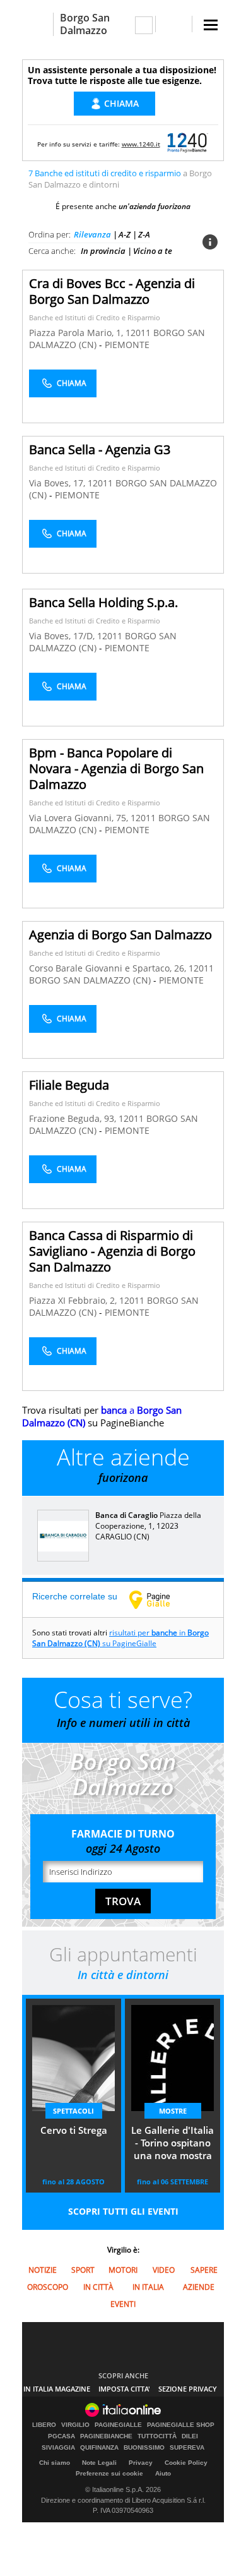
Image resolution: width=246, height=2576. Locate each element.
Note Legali (99, 2463)
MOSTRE (173, 2111)
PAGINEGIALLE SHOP (181, 2425)
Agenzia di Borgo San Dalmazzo (120, 935)
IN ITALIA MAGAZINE (57, 2389)
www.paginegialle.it (159, 1599)
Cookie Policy (186, 2463)
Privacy (141, 2463)
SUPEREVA (187, 2448)
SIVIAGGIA (58, 2448)
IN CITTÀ (98, 2287)
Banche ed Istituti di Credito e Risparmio (95, 317)
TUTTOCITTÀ (157, 2436)
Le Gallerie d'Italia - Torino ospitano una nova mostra (173, 2143)
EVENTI (123, 2304)
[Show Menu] (211, 25)
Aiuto (163, 2473)
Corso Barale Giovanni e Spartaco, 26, (109, 968)
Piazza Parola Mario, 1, (77, 333)
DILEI (190, 2436)
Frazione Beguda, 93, (74, 1118)
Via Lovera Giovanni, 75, (80, 818)
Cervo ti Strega (74, 2130)
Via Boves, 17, (58, 483)
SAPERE (204, 2270)
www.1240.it (141, 144)
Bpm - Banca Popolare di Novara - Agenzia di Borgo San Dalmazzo (116, 768)
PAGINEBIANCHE (106, 2436)
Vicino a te (153, 251)
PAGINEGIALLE (118, 2425)
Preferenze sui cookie (109, 2473)
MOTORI (123, 2270)
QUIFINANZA (99, 2448)
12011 (138, 333)
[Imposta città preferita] (38, 24)
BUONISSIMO (144, 2448)
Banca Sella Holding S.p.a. (103, 602)
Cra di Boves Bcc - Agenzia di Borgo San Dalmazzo (112, 291)
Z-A (144, 234)
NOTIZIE (43, 2270)
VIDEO (164, 2270)
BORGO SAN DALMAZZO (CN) (91, 980)
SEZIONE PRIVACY (188, 2389)
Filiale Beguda (69, 1085)
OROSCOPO (48, 2287)
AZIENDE (199, 2287)
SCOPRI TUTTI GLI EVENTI (123, 2211)
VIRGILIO (75, 2425)
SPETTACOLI (73, 2111)
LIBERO (44, 2425)
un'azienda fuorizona (155, 206)
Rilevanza (92, 234)
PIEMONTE (127, 345)
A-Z (125, 234)
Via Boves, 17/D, (63, 636)
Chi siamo (55, 2463)
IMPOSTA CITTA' (124, 2389)
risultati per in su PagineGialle (120, 1638)
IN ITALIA (148, 2287)
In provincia (103, 251)
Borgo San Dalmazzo (85, 24)
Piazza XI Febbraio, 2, (74, 1300)
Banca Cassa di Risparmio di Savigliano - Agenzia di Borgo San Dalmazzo (112, 1251)
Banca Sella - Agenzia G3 (100, 449)
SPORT (83, 2270)
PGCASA (61, 2436)
